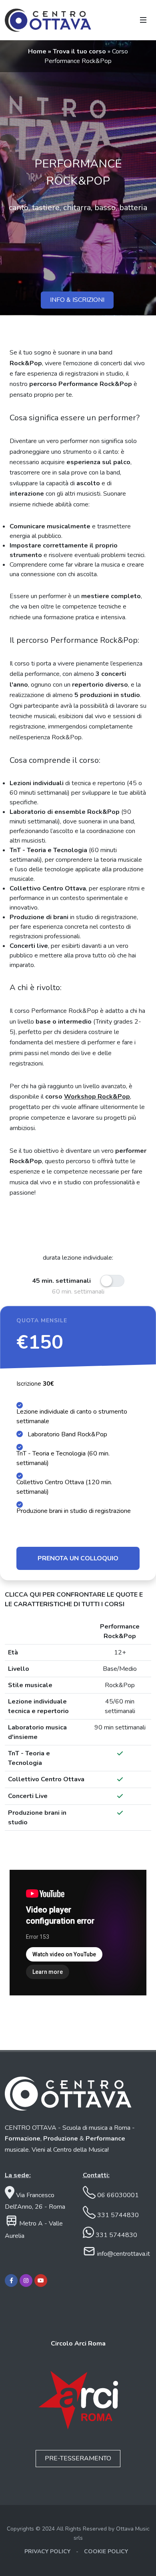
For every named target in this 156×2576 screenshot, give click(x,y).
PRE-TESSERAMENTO (78, 2458)
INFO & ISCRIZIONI (77, 300)
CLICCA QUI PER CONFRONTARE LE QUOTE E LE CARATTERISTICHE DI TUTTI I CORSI (74, 1599)
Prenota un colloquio (78, 1558)
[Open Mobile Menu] (143, 20)
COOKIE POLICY (106, 2551)
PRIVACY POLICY (47, 2551)
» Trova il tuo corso (78, 51)
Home (38, 51)
